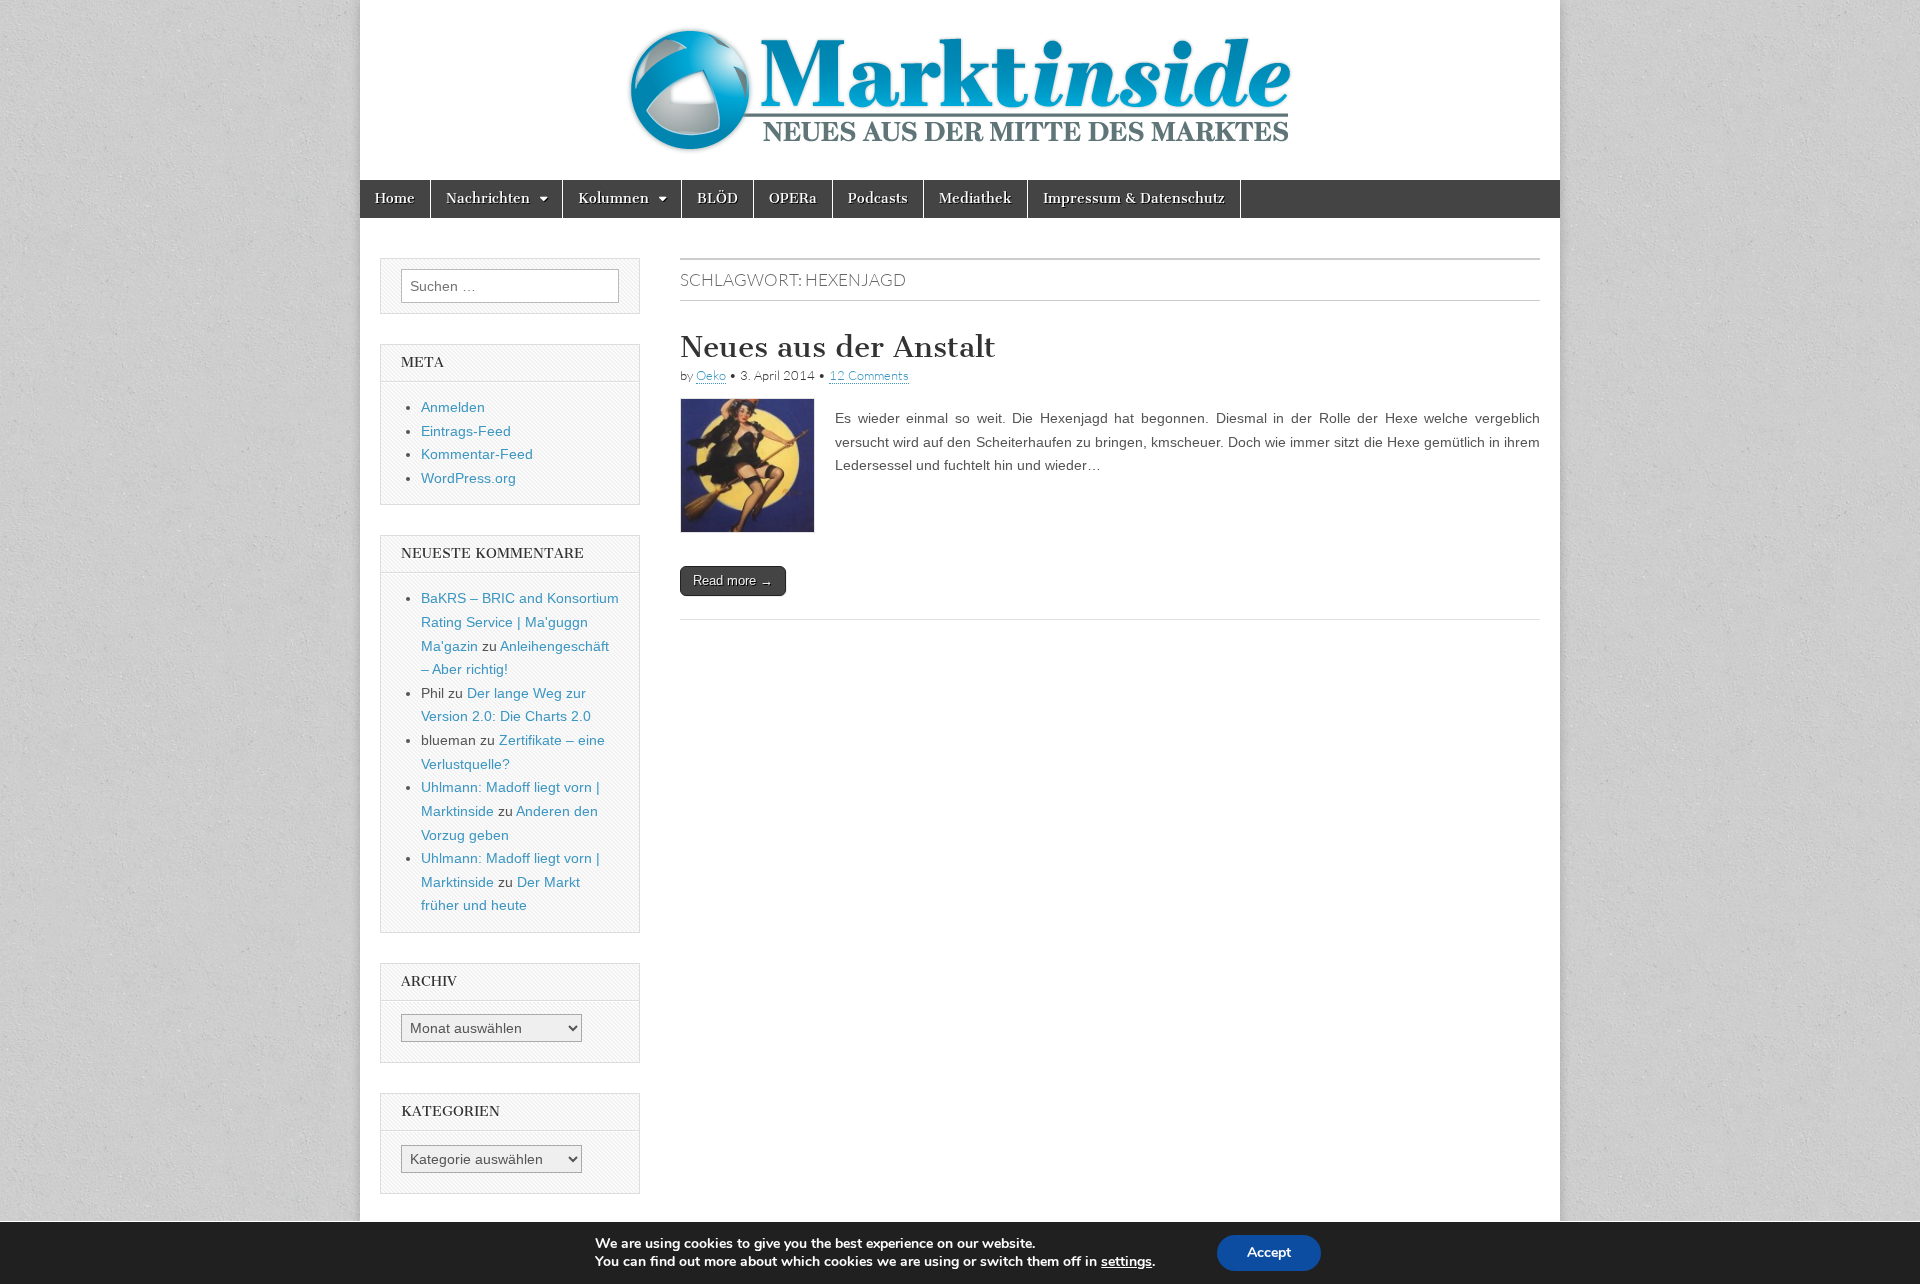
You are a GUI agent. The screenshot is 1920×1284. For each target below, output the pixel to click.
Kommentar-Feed (477, 454)
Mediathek (975, 198)
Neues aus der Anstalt (838, 347)
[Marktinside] (960, 90)
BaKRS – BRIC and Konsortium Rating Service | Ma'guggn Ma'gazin (520, 621)
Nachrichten (488, 198)
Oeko (711, 375)
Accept (1269, 1252)
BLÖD (717, 198)
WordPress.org (468, 478)
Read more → (733, 580)
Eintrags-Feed (466, 431)
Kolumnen (613, 198)
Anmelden (453, 407)
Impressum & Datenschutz (1134, 198)
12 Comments (869, 375)
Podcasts (878, 198)
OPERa (793, 198)
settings (1126, 1262)
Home (395, 198)
